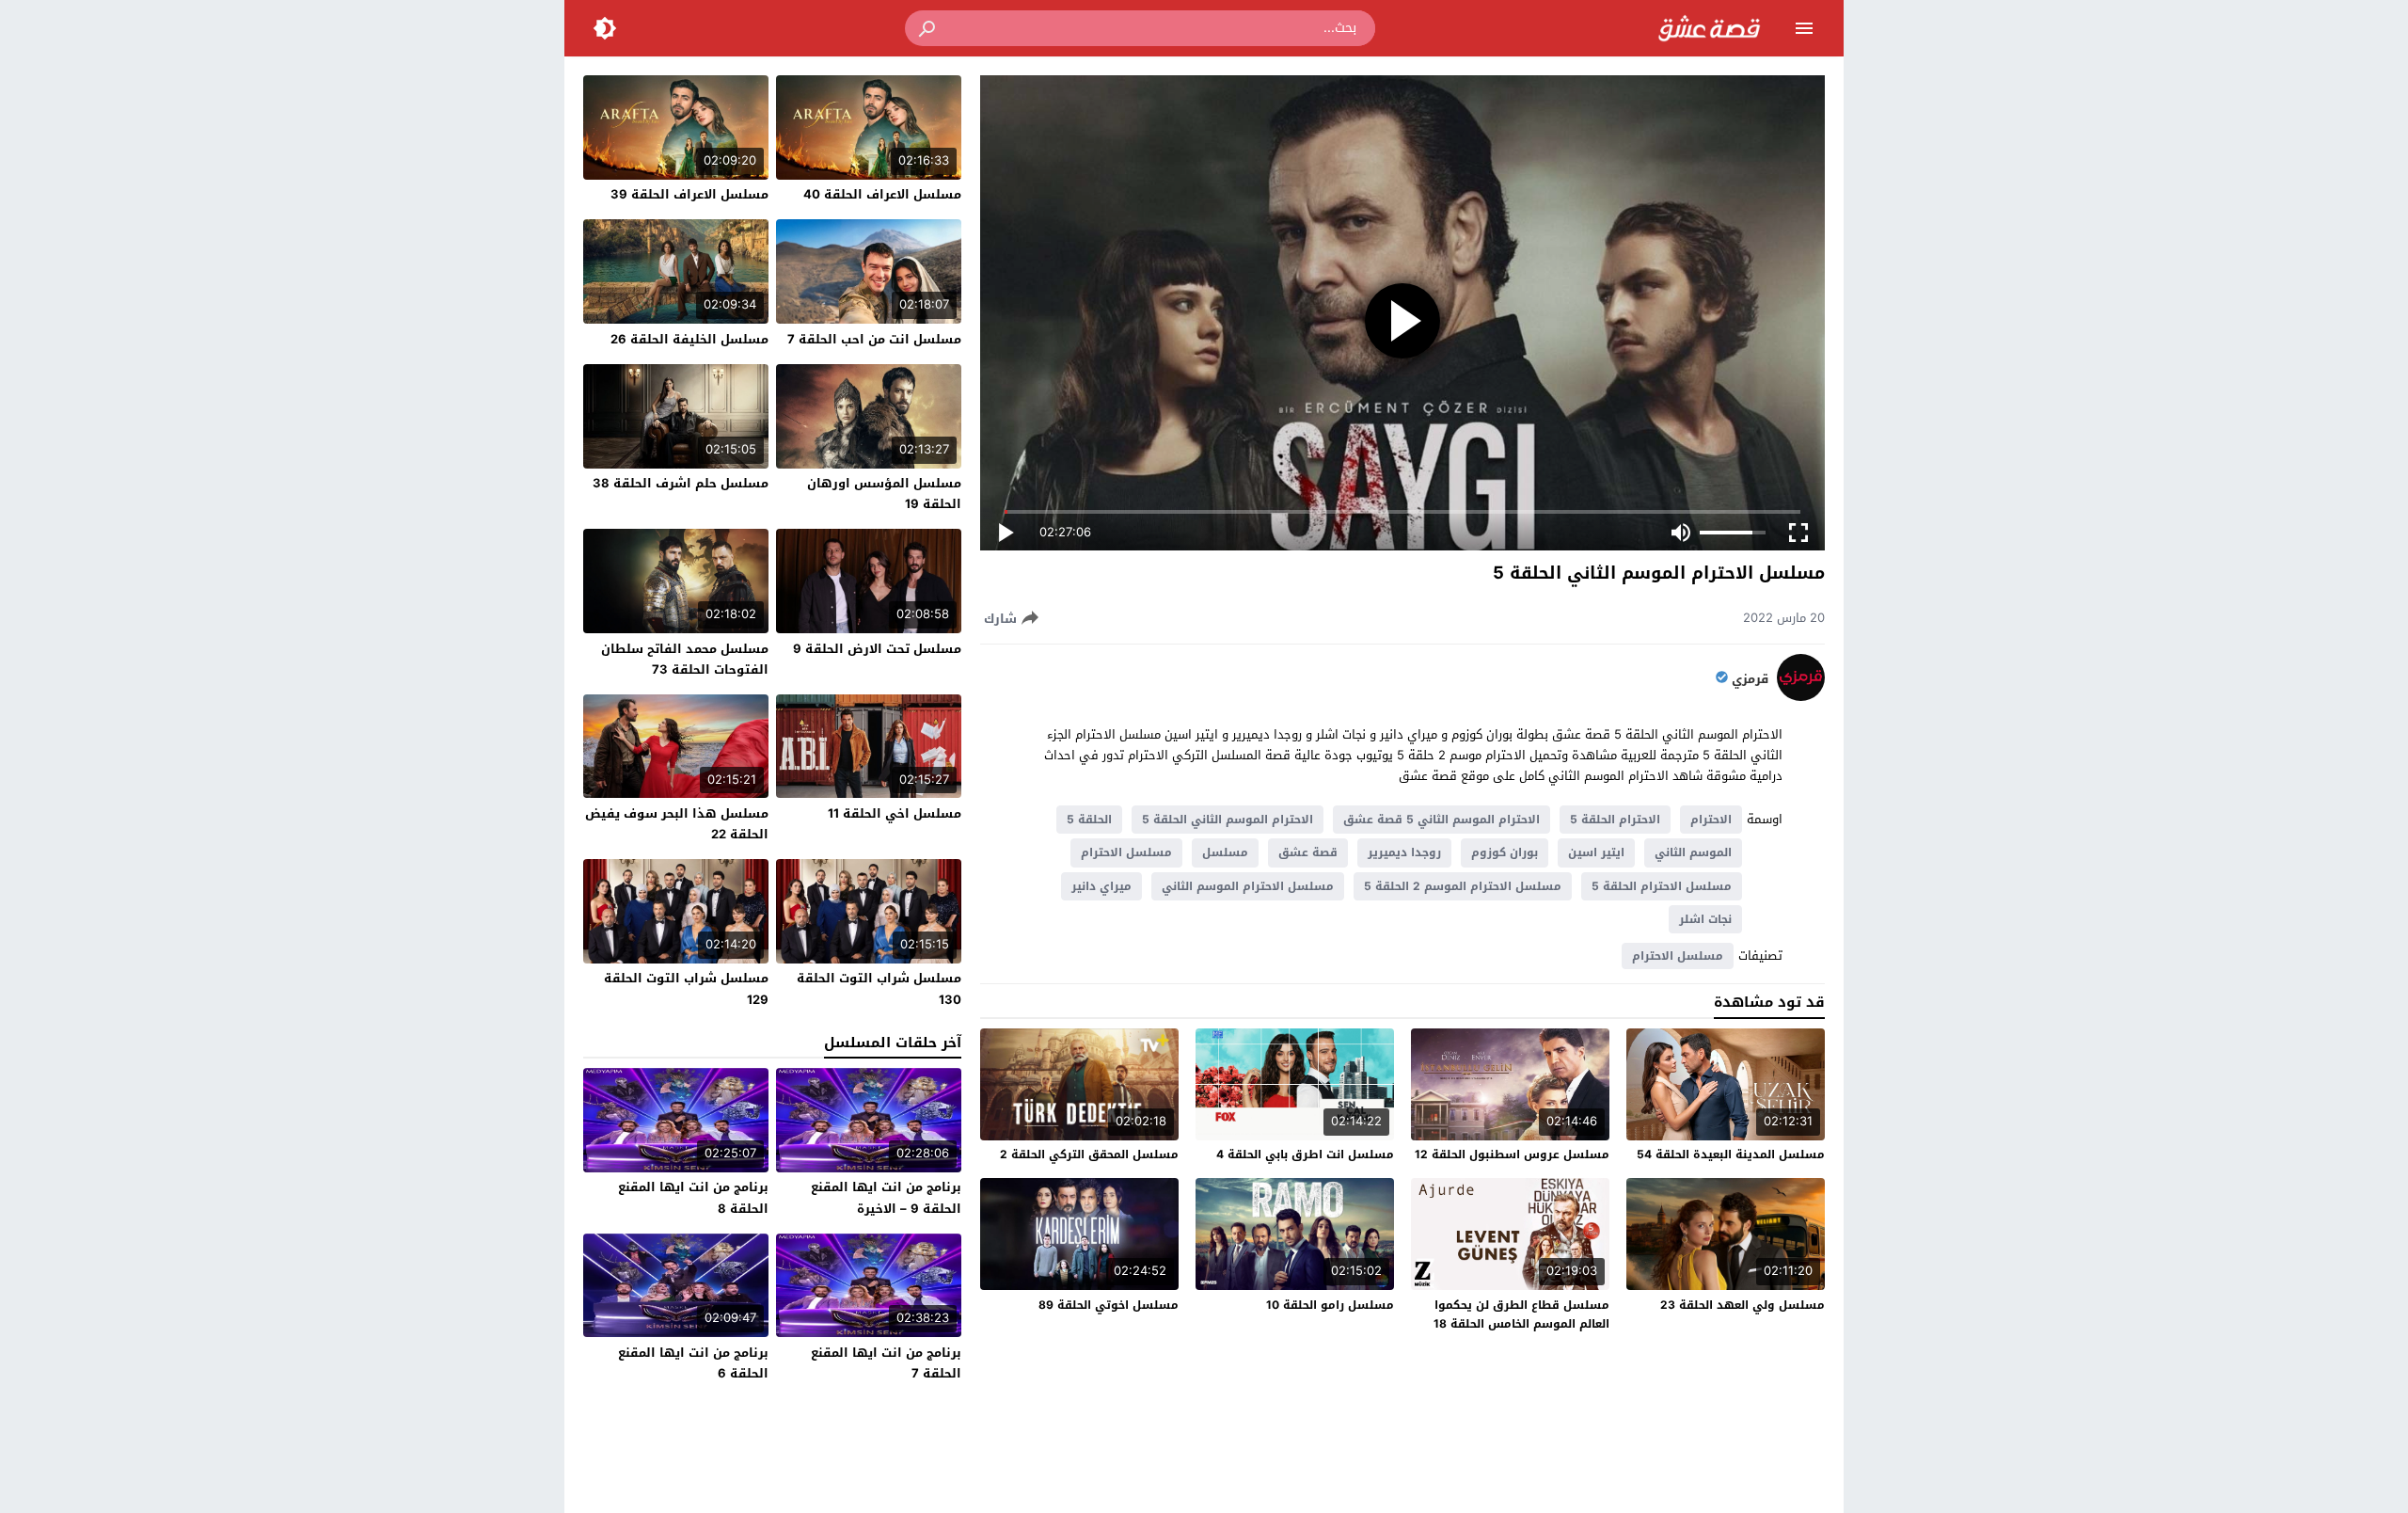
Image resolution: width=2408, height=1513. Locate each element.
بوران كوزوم (1505, 852)
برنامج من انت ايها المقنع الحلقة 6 (693, 1363)
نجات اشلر (1705, 919)
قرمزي (1750, 679)
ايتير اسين (1596, 852)
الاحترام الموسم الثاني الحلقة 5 (1228, 820)
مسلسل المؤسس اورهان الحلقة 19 (884, 494)
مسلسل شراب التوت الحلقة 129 (686, 988)
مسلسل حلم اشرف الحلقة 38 (681, 483)
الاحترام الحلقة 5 (1615, 820)
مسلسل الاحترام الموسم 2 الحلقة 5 (1463, 886)
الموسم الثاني (1693, 852)
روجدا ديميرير (1404, 852)
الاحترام (1711, 820)
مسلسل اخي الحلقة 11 (895, 813)
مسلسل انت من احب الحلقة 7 (874, 339)
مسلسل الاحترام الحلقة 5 (1662, 886)
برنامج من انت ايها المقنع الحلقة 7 (886, 1363)
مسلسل (1225, 852)
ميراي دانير (1101, 886)
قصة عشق (1308, 852)
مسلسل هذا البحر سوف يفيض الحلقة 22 (677, 824)
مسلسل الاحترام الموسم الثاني (1248, 886)
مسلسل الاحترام (1126, 852)
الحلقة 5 (1089, 820)
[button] (928, 28)
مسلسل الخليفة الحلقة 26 (689, 339)
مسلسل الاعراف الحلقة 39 (689, 194)
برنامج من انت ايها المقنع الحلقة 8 (693, 1197)
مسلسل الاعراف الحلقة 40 (882, 194)
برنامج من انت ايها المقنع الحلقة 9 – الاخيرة (886, 1197)
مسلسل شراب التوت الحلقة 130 (879, 988)
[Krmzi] (1801, 697)
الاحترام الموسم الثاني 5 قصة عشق (1442, 820)
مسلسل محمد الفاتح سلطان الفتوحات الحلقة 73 (685, 659)
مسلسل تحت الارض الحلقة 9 (877, 649)
